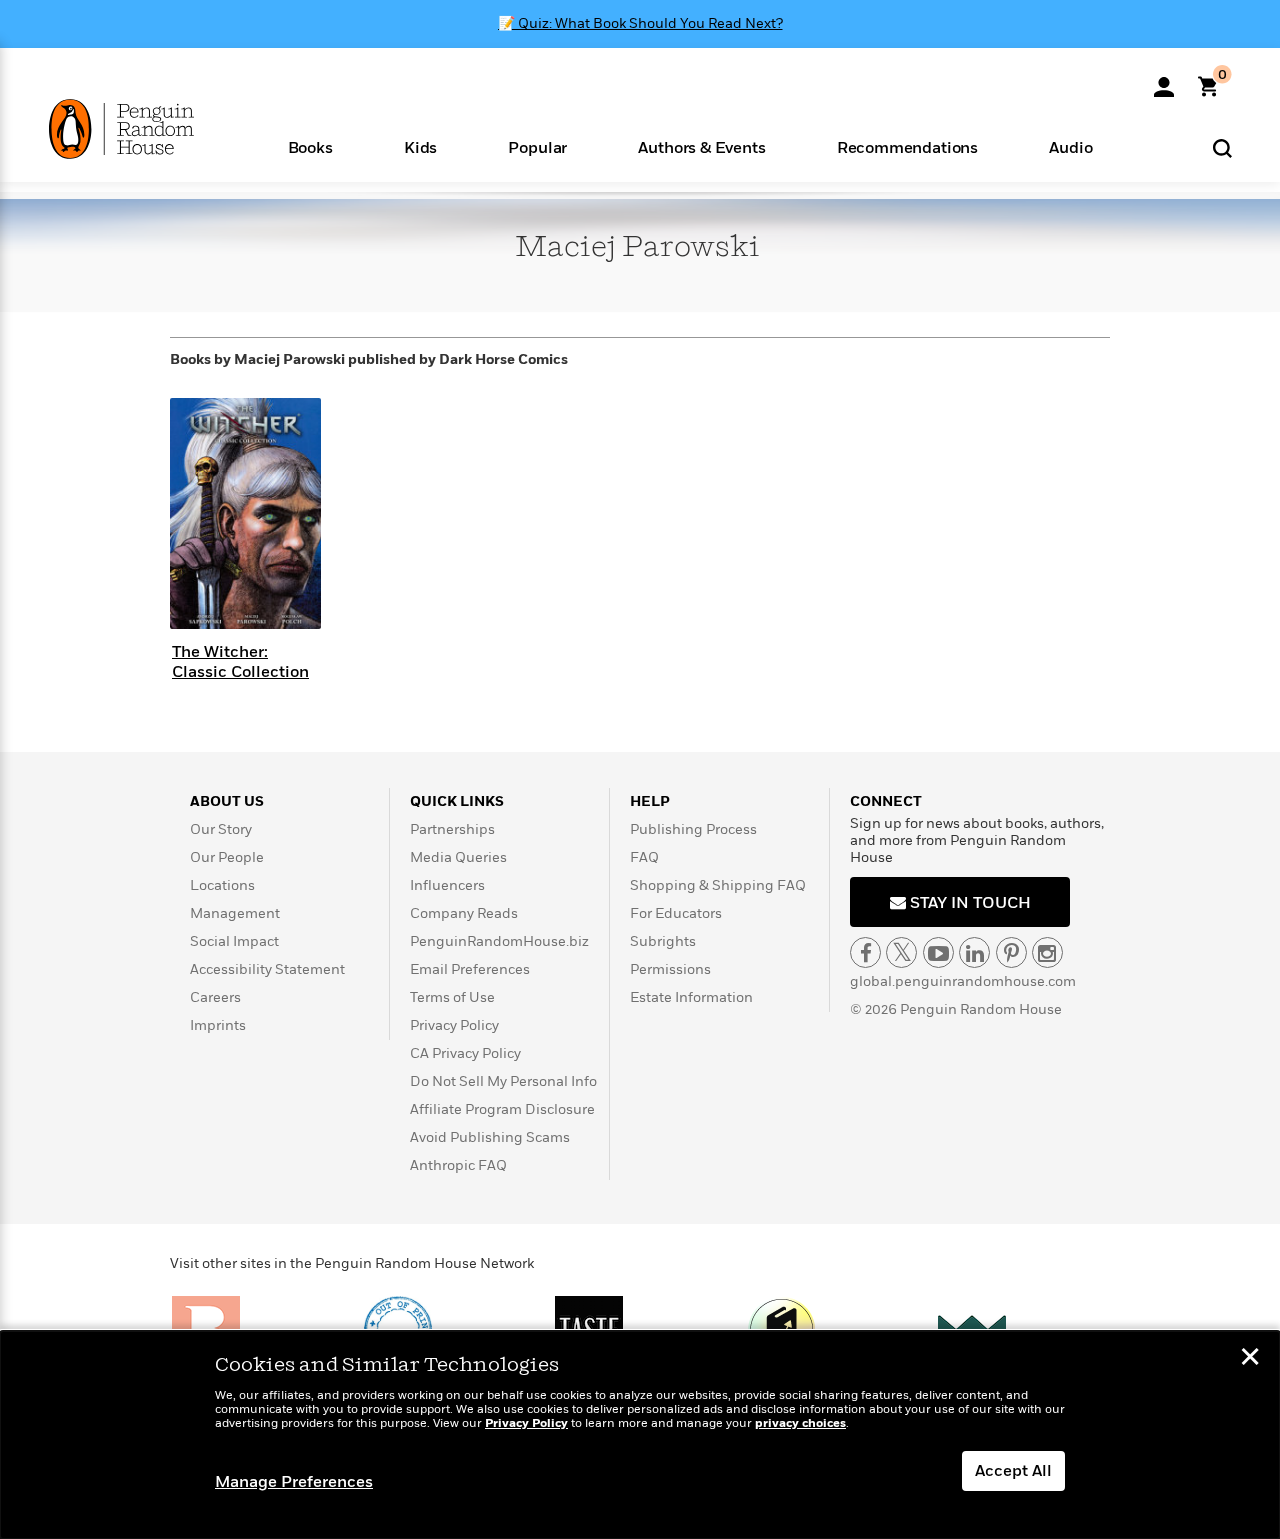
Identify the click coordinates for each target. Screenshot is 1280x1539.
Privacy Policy (454, 1025)
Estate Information (691, 997)
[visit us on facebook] (865, 952)
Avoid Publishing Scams (490, 1137)
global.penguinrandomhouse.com (963, 981)
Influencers (447, 885)
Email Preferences (470, 969)
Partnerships (452, 829)
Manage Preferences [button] (294, 1482)
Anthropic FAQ (458, 1165)
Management (235, 913)
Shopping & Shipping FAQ (718, 885)
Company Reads (464, 913)
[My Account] (1164, 80)
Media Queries (458, 857)
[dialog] (640, 1435)
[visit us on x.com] (901, 952)
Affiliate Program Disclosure (502, 1109)
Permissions (670, 969)
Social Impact (234, 941)
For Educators (676, 913)
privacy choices (800, 1423)
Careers (215, 997)
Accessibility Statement (267, 969)
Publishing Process (693, 829)
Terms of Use (452, 997)
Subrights (663, 941)
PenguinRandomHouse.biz (499, 941)
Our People (227, 857)
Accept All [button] (1013, 1471)
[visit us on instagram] (1047, 952)
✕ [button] (1250, 1359)
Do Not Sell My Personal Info (503, 1081)
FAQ (644, 857)
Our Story (221, 829)
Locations (222, 885)
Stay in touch (968, 903)
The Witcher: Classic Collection (240, 661)
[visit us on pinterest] (1011, 952)
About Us (227, 801)
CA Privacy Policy (465, 1053)
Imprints (218, 1025)
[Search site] (1222, 147)
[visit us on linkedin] (974, 952)
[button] (310, 146)
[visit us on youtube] (938, 952)
